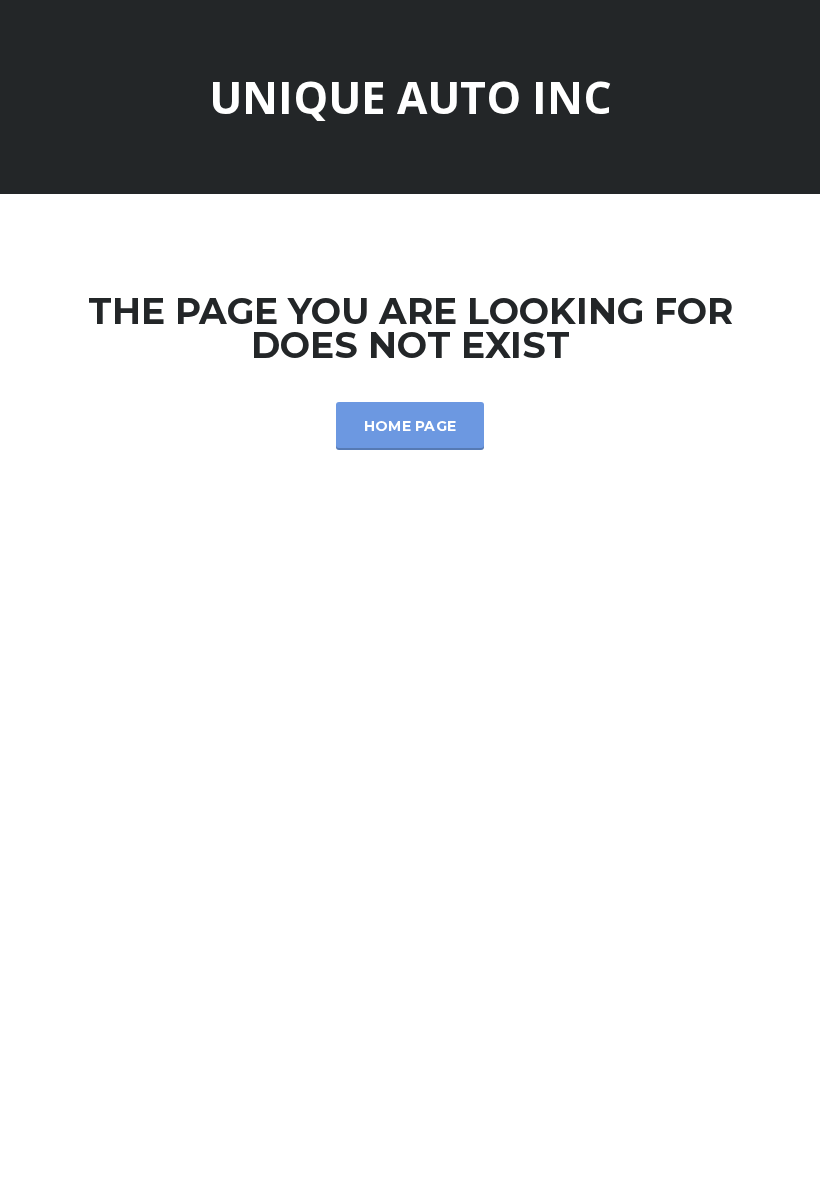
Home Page (410, 426)
